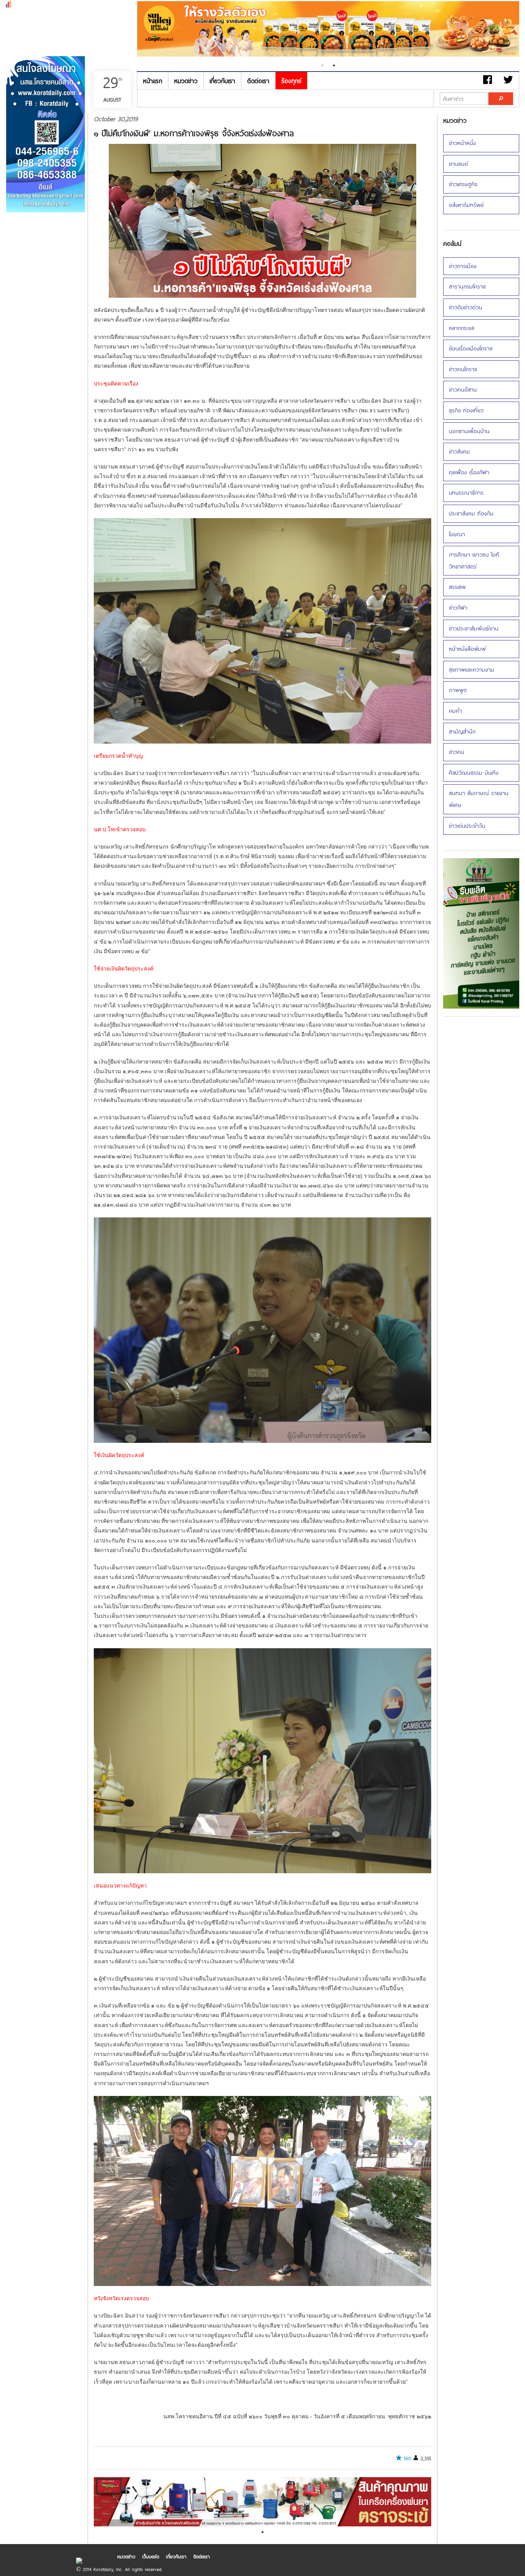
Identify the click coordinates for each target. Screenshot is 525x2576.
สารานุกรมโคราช (467, 286)
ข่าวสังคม (459, 451)
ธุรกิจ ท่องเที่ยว (466, 410)
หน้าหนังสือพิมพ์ (467, 649)
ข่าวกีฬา (458, 608)
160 (408, 2458)
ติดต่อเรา (258, 81)
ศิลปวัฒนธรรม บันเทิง (474, 773)
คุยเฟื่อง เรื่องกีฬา (469, 472)
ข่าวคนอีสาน (463, 389)
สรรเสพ (457, 587)
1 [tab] (322, 65)
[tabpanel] (328, 30)
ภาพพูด (458, 690)
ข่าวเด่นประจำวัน (467, 826)
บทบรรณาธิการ (466, 493)
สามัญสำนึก (462, 731)
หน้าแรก (153, 81)
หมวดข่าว (186, 81)
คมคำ (455, 711)
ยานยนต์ (459, 164)
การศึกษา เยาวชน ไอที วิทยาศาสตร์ (474, 560)
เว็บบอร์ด (151, 2556)
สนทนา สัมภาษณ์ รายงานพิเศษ (479, 799)
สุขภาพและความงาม (472, 669)
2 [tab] (334, 65)
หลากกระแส (462, 328)
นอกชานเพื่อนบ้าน (469, 431)
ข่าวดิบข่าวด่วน (466, 307)
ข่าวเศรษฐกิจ (463, 184)
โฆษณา (457, 534)
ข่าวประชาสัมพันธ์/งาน (474, 628)
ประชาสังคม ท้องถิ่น (471, 513)
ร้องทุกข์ (291, 81)
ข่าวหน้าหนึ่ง (462, 143)
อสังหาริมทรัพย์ (466, 205)
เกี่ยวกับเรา (222, 81)
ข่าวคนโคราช (463, 369)
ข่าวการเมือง (463, 266)
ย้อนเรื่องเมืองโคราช (471, 348)
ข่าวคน (457, 752)
